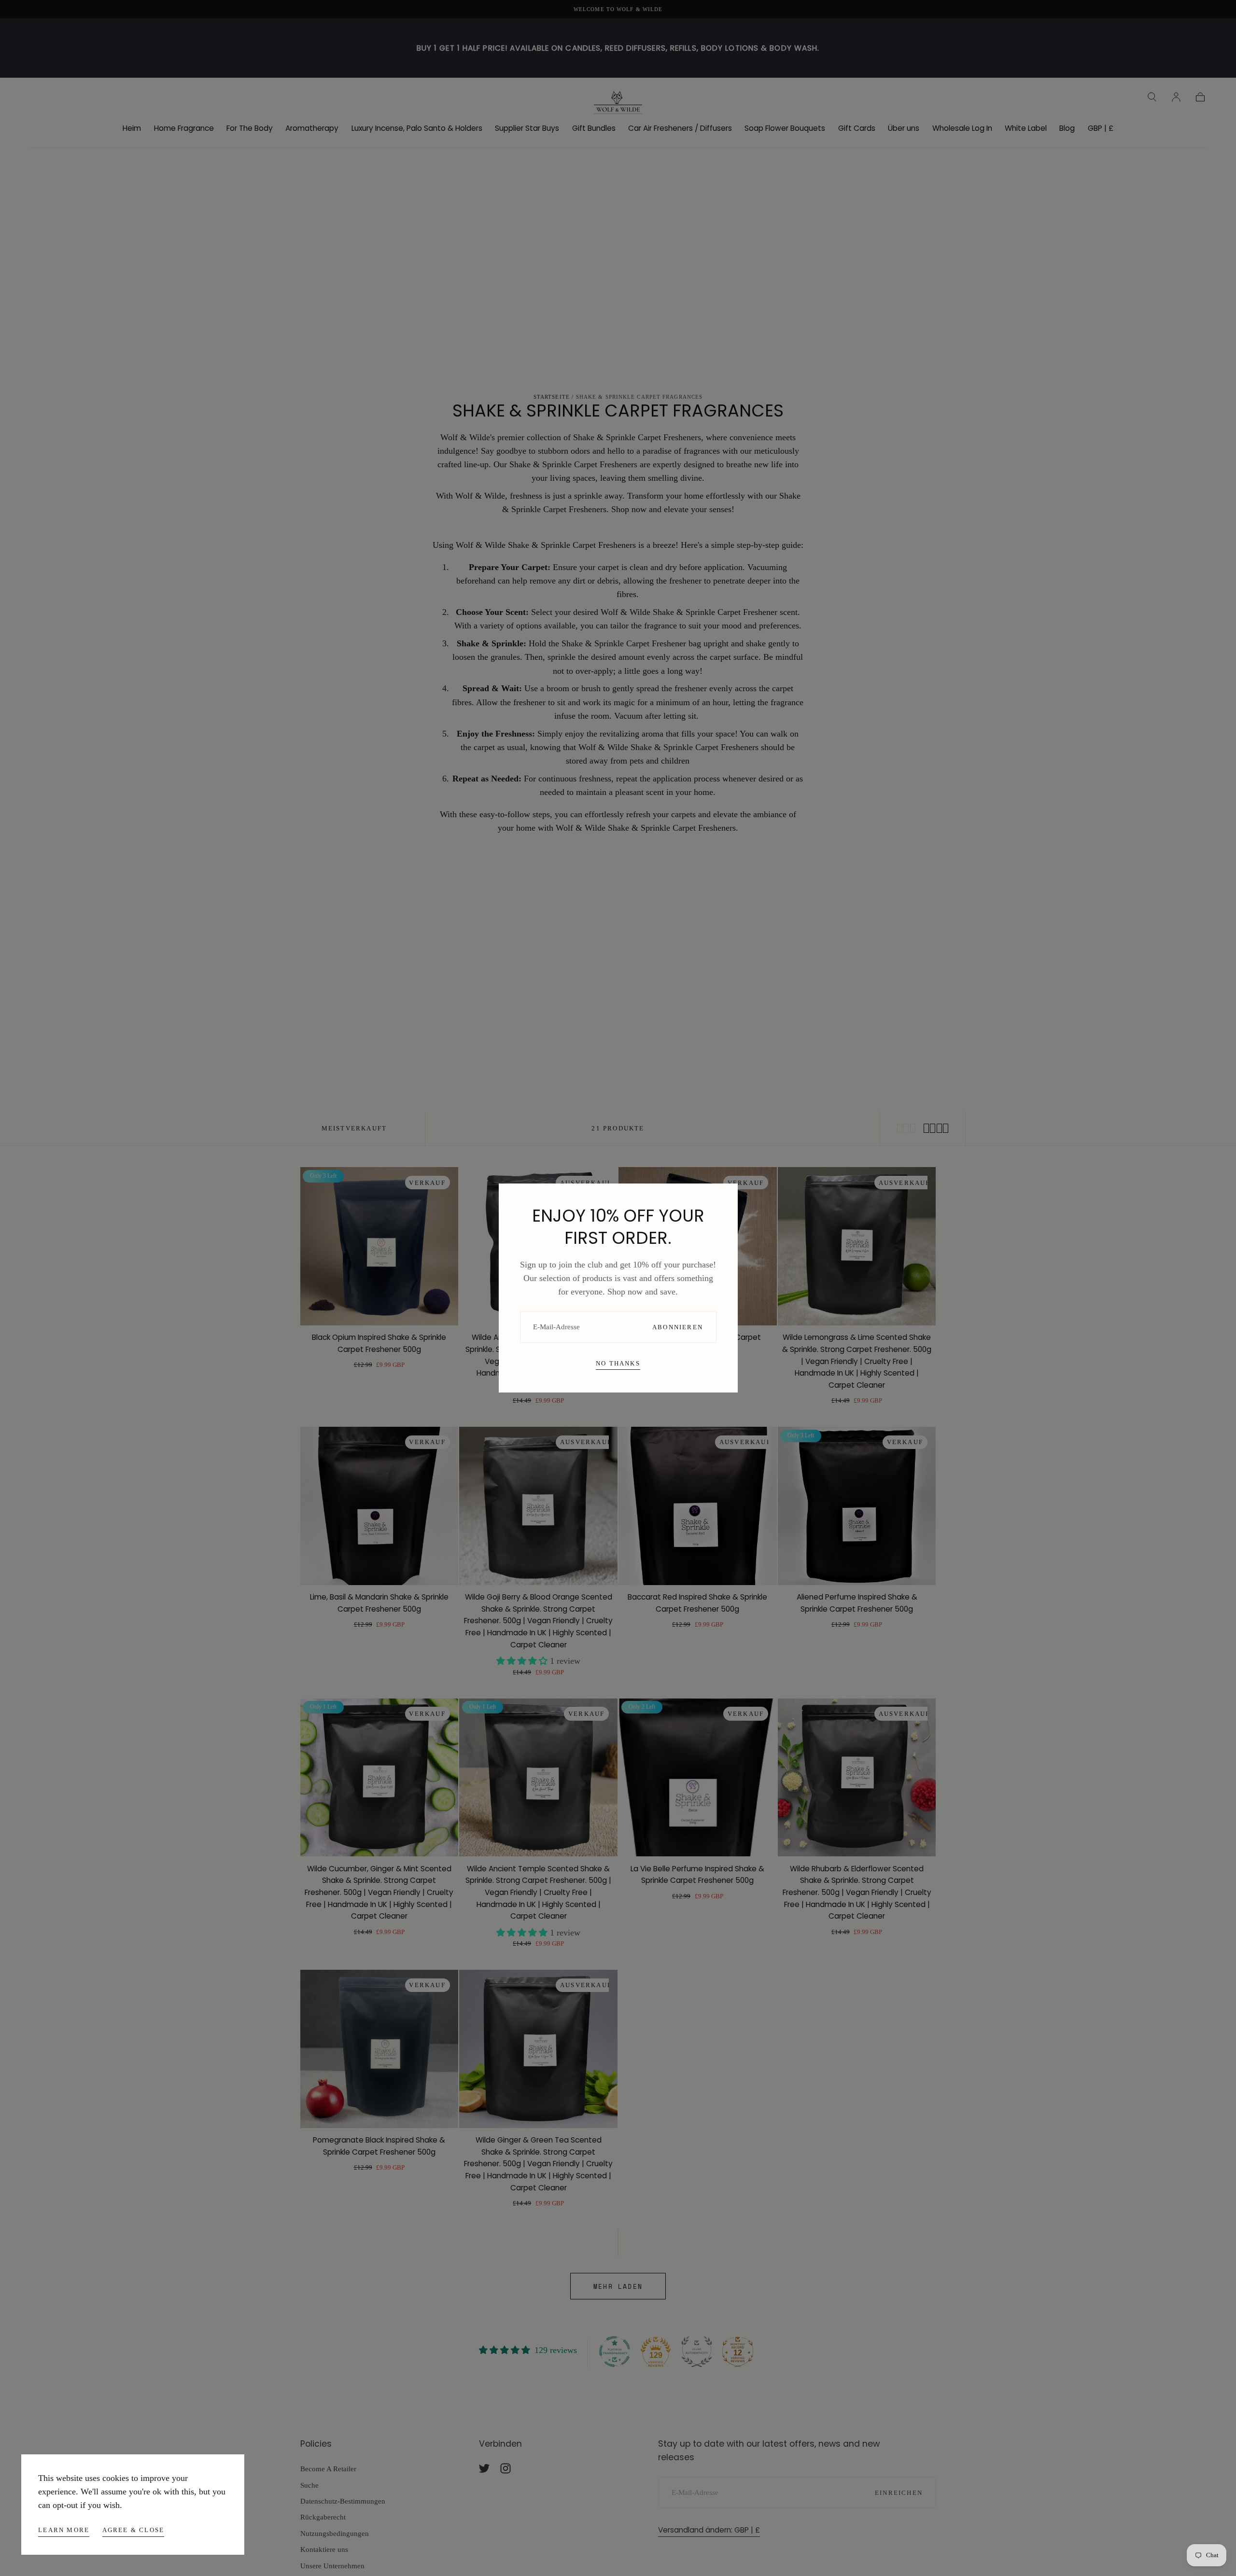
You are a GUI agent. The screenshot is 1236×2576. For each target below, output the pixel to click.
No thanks (618, 1363)
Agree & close (133, 2530)
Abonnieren (678, 1327)
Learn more (64, 2530)
